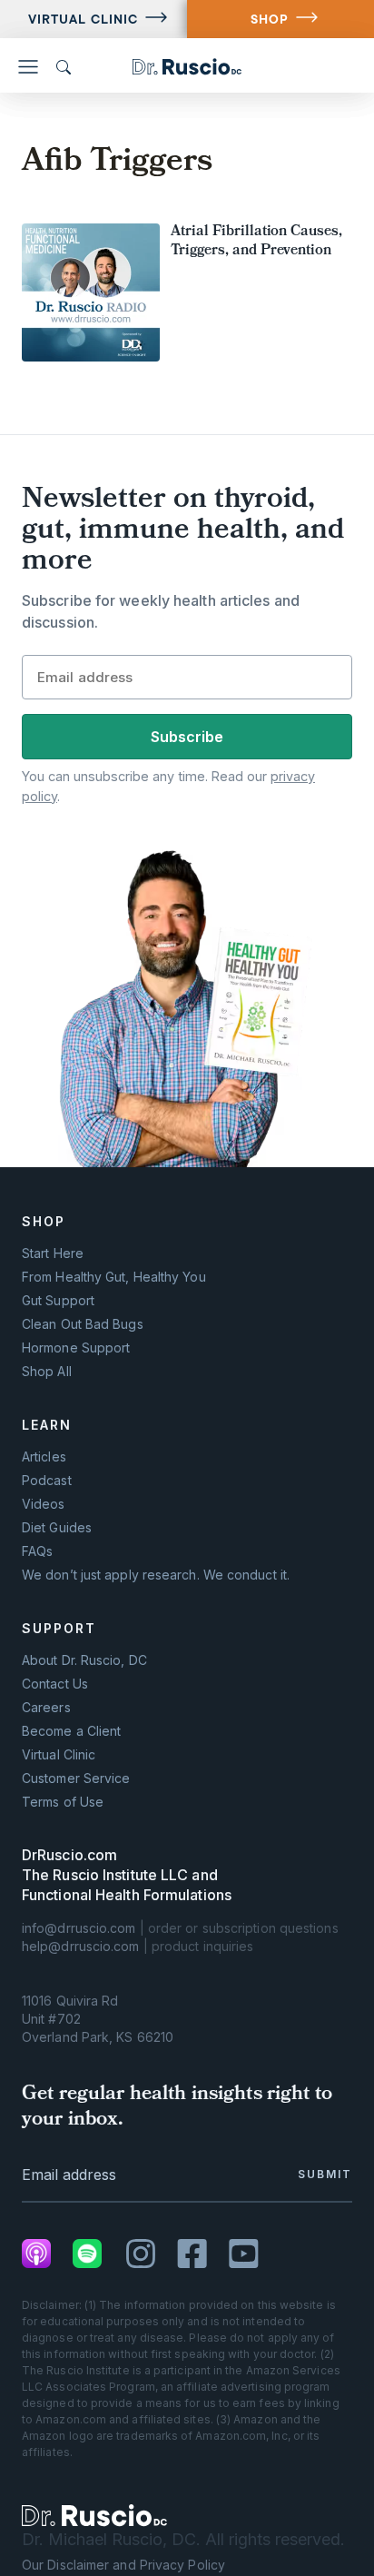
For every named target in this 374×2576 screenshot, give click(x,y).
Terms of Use (63, 1802)
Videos (44, 1504)
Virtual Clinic (83, 19)
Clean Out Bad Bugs (83, 1324)
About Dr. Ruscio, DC (84, 1660)
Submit (325, 2174)
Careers (46, 1708)
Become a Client (71, 1731)
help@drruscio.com (81, 1946)
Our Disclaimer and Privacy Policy (123, 2565)
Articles (44, 1457)
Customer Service (76, 1778)
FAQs (37, 1551)
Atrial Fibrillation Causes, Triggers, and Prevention (256, 242)
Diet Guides (57, 1528)
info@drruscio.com (79, 1928)
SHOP (270, 19)
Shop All (47, 1372)
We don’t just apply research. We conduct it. (156, 1575)
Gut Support (58, 1301)
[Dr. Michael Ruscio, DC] (94, 2516)
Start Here (53, 1253)
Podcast (47, 1481)
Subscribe (187, 737)
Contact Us (55, 1684)
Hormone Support (76, 1348)
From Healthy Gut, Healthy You (114, 1277)
